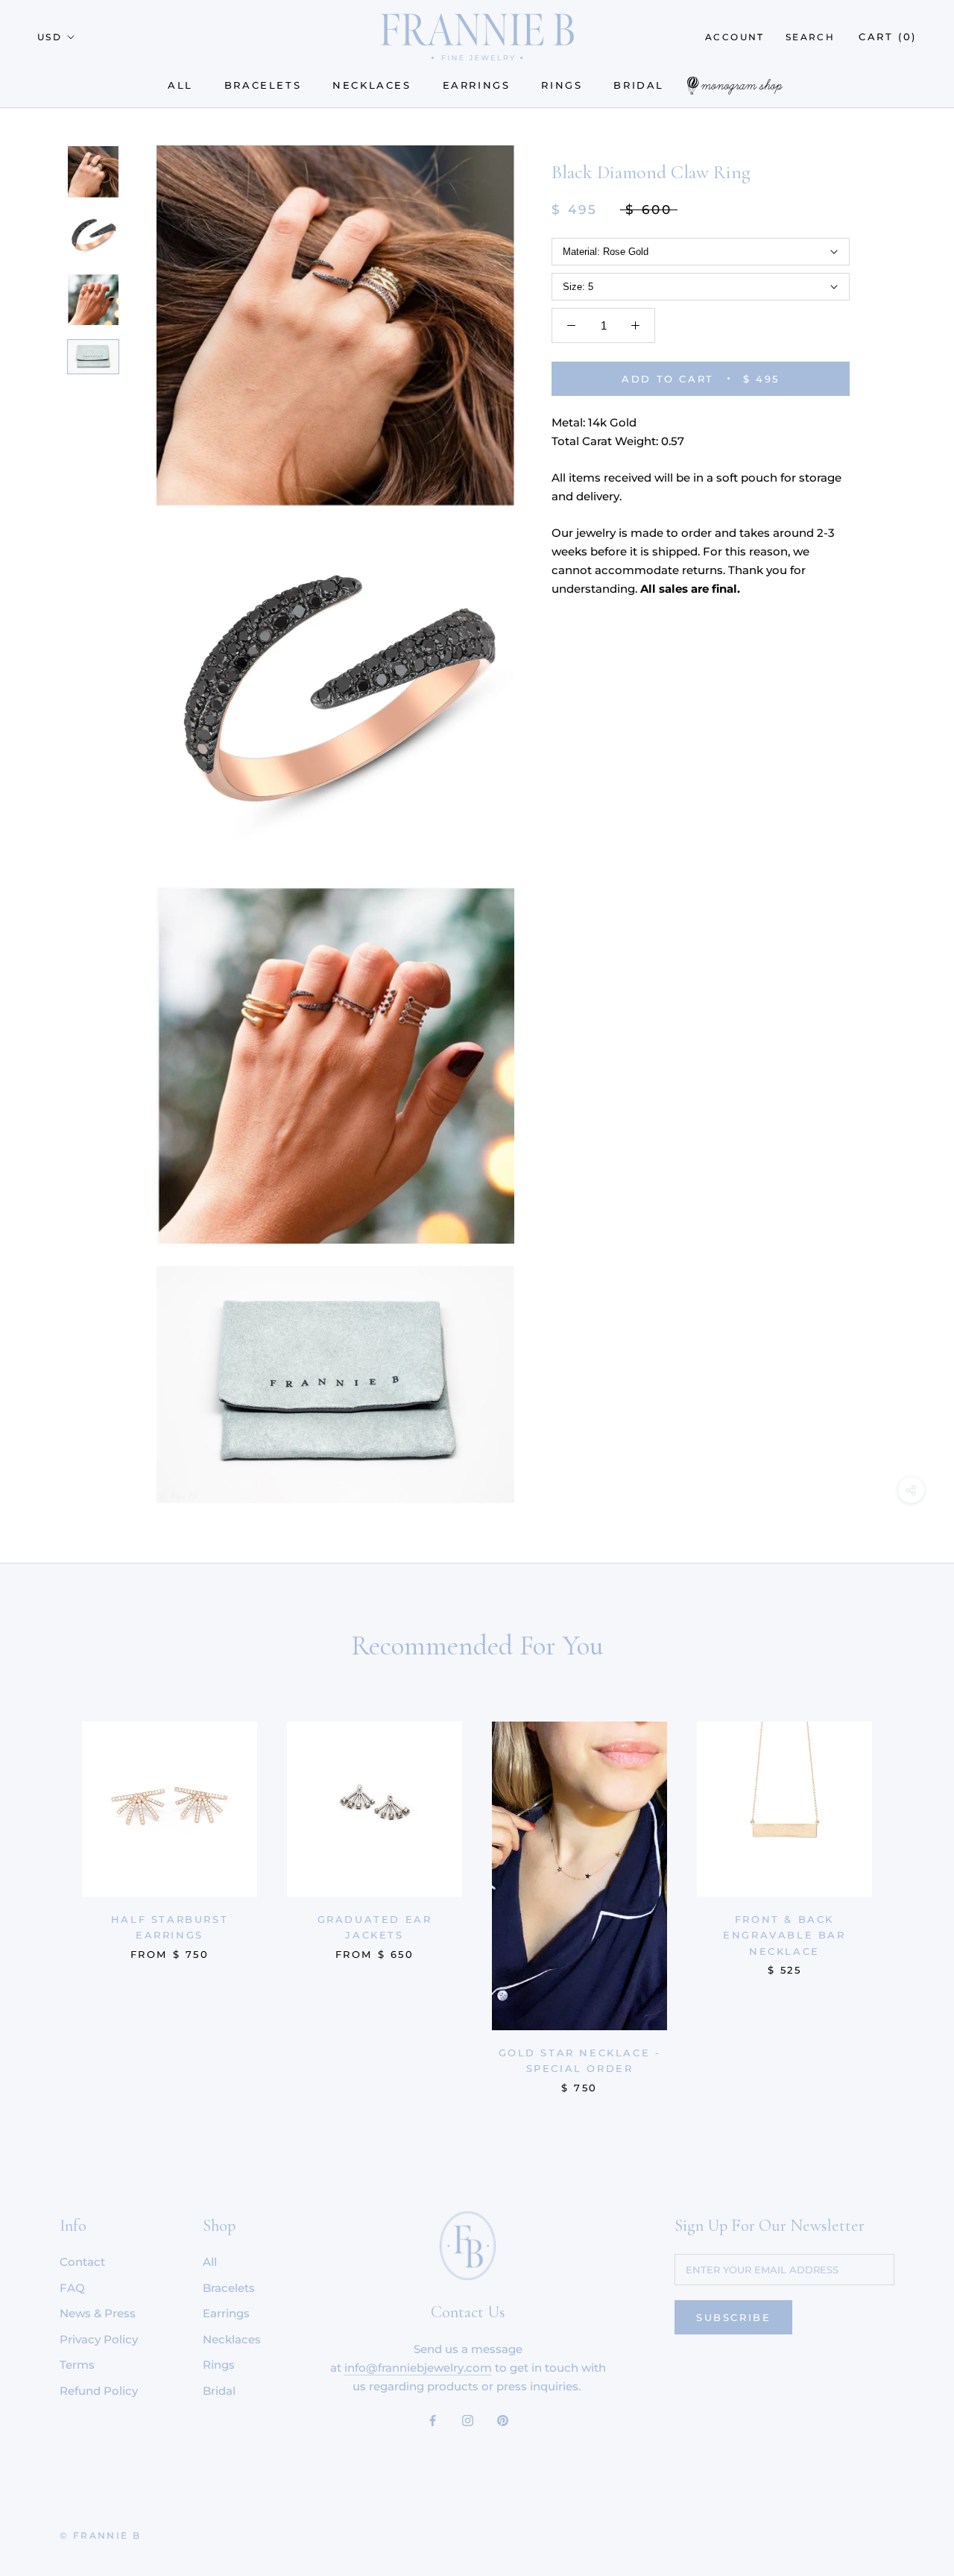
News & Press (98, 2313)
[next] (907, 1892)
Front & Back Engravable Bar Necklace (784, 1935)
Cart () (888, 37)
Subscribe (733, 2317)
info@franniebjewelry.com (418, 2368)
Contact (82, 2262)
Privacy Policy (99, 2339)
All (180, 85)
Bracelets (263, 85)
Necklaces (372, 85)
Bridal (639, 85)
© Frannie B (100, 2535)
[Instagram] (468, 2421)
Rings (562, 85)
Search (810, 37)
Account (735, 37)
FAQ (72, 2288)
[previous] (47, 1892)
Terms (77, 2365)
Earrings (477, 85)
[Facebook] (433, 2421)
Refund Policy (99, 2391)
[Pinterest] (503, 2421)
